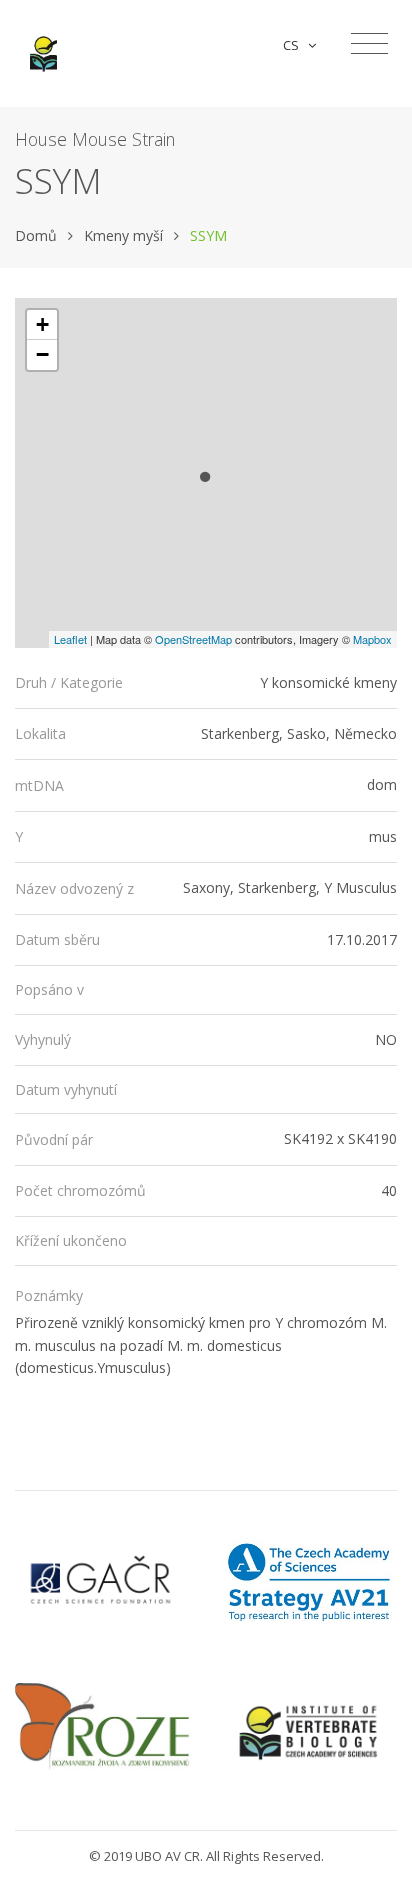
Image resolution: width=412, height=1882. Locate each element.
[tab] (206, 683)
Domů (36, 235)
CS (294, 45)
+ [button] (42, 324)
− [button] (42, 354)
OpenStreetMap (193, 639)
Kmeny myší (123, 235)
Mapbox (372, 639)
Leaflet (70, 639)
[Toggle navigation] (369, 44)
